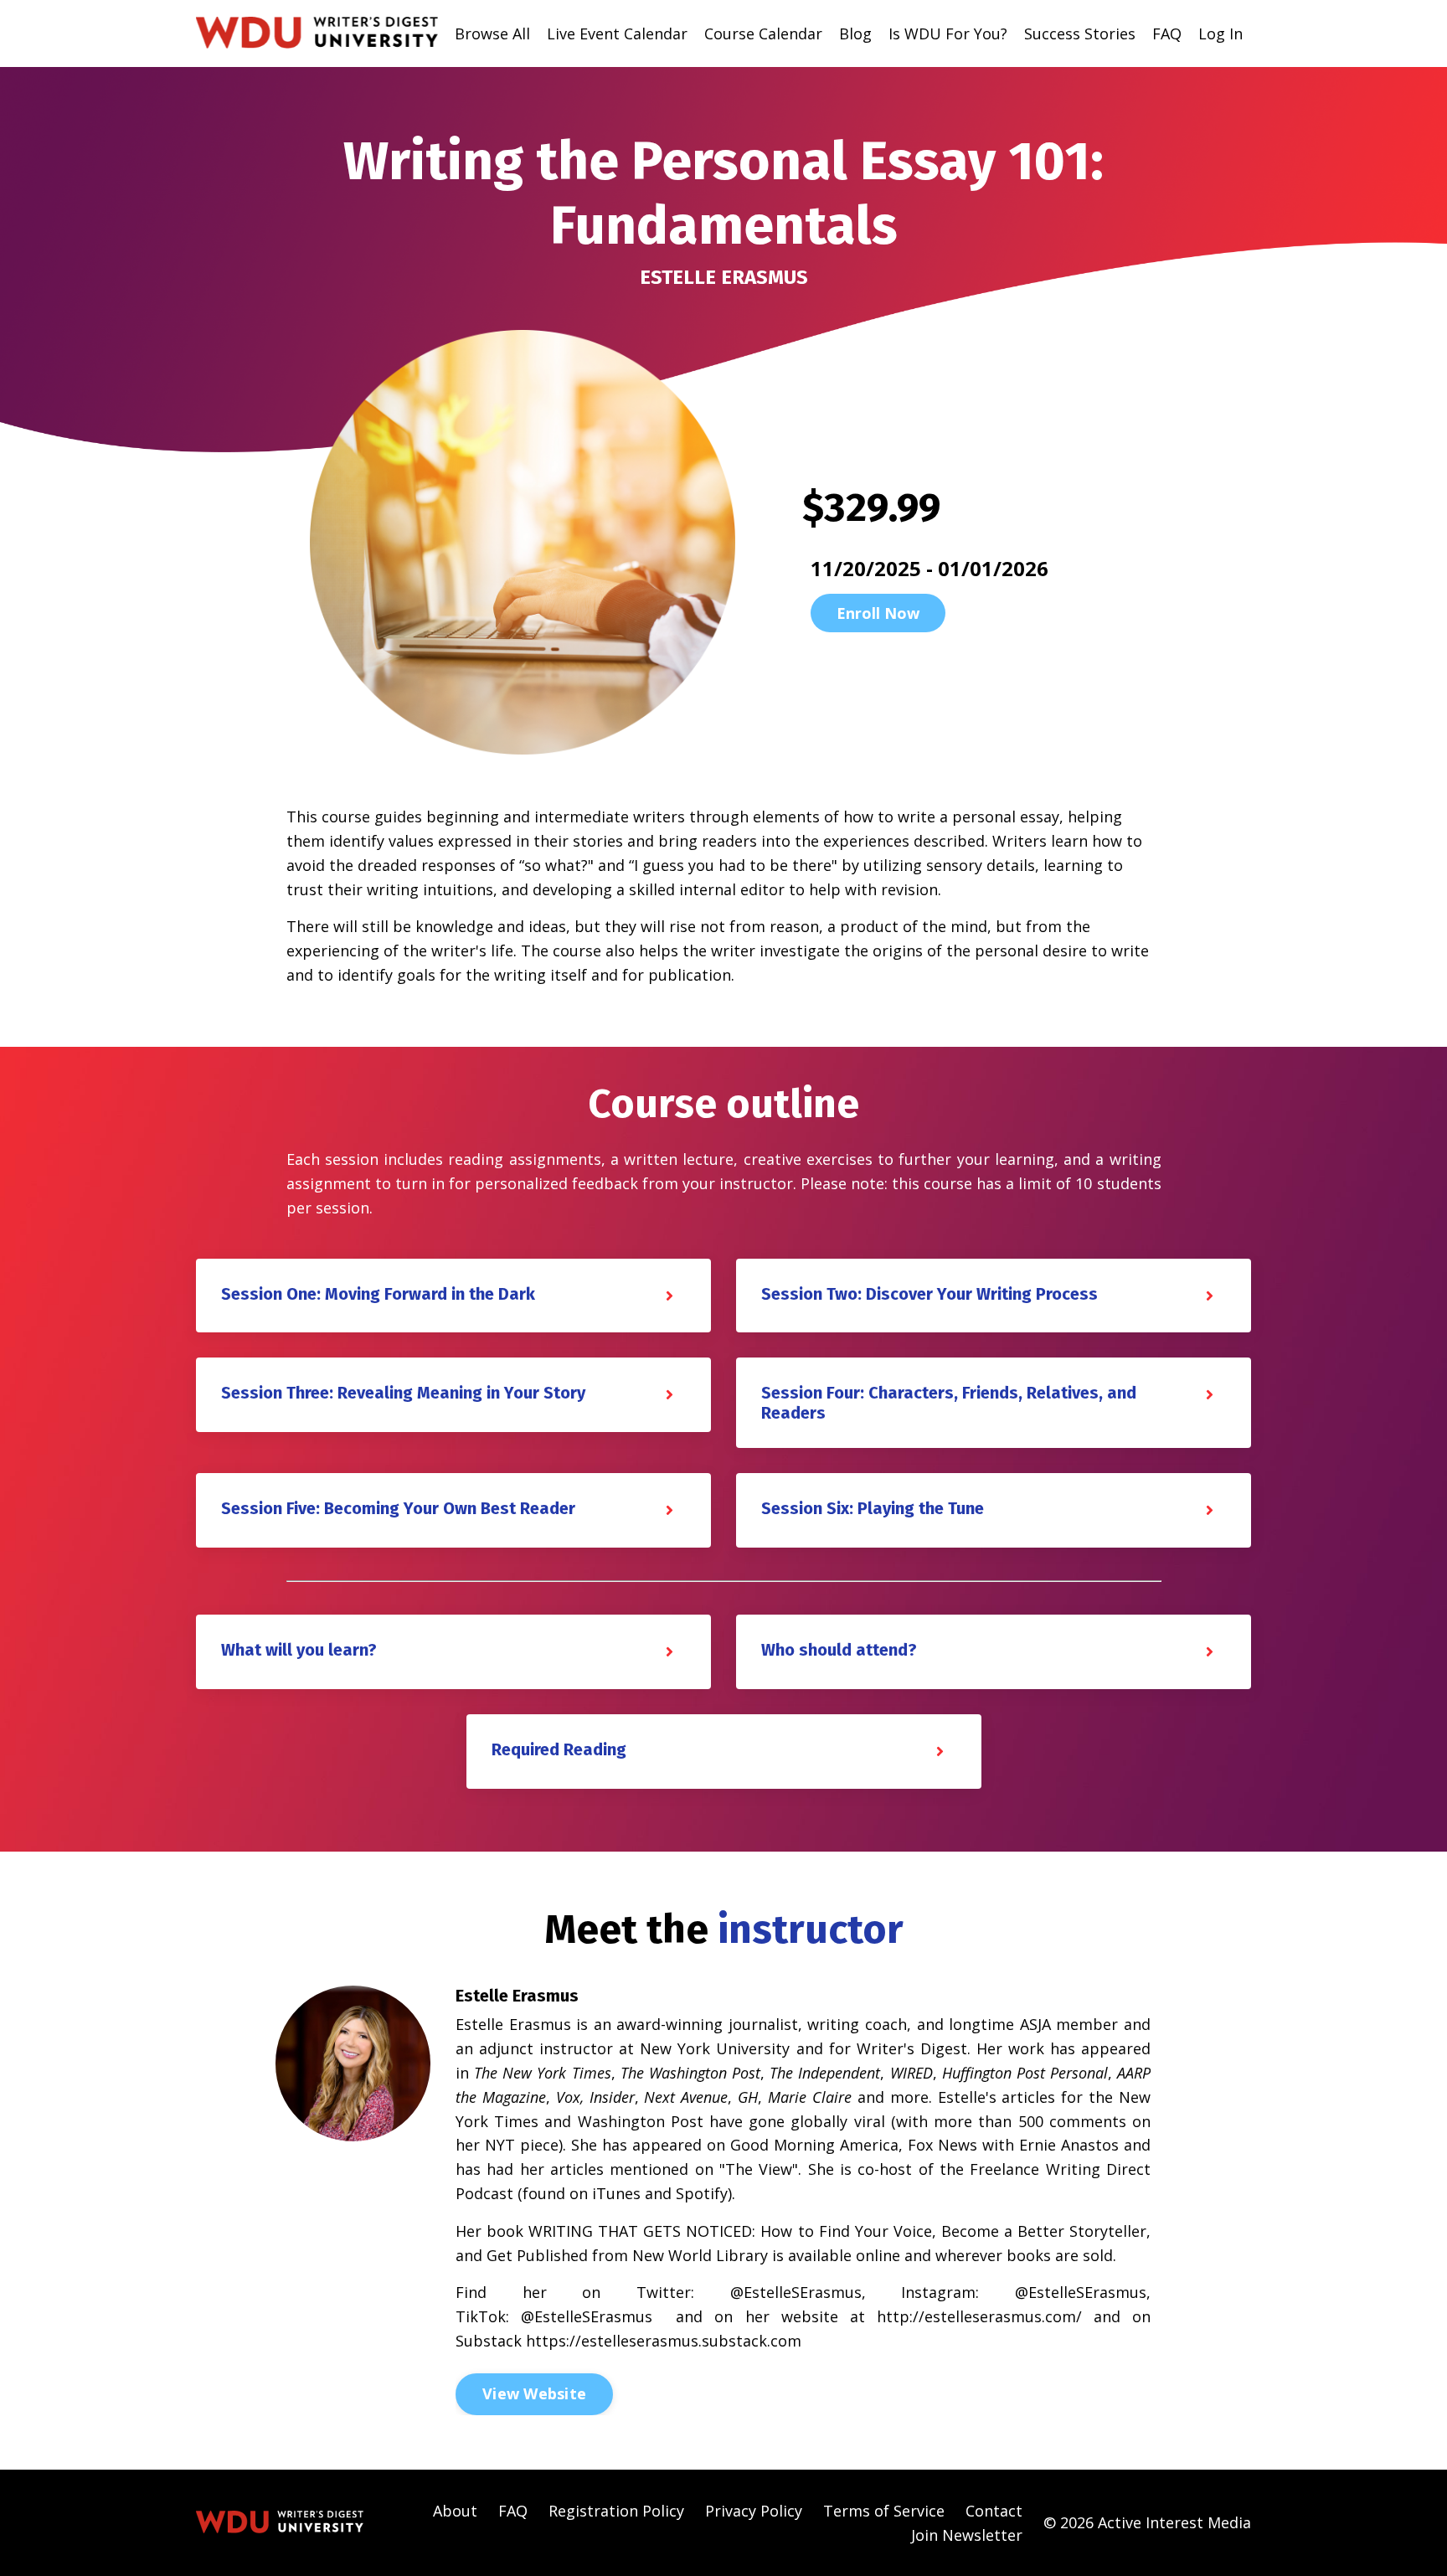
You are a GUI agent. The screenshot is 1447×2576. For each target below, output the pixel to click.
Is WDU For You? (948, 33)
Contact (994, 2511)
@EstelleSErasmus (796, 2292)
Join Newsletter (967, 2535)
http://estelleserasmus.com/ (979, 2316)
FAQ (1167, 33)
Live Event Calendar (617, 33)
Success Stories (1080, 33)
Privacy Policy (754, 2511)
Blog (855, 33)
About (455, 2511)
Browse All (492, 33)
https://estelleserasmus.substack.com (664, 2341)
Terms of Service (884, 2511)
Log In (1220, 33)
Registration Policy (616, 2511)
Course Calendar (763, 33)
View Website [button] (534, 2393)
